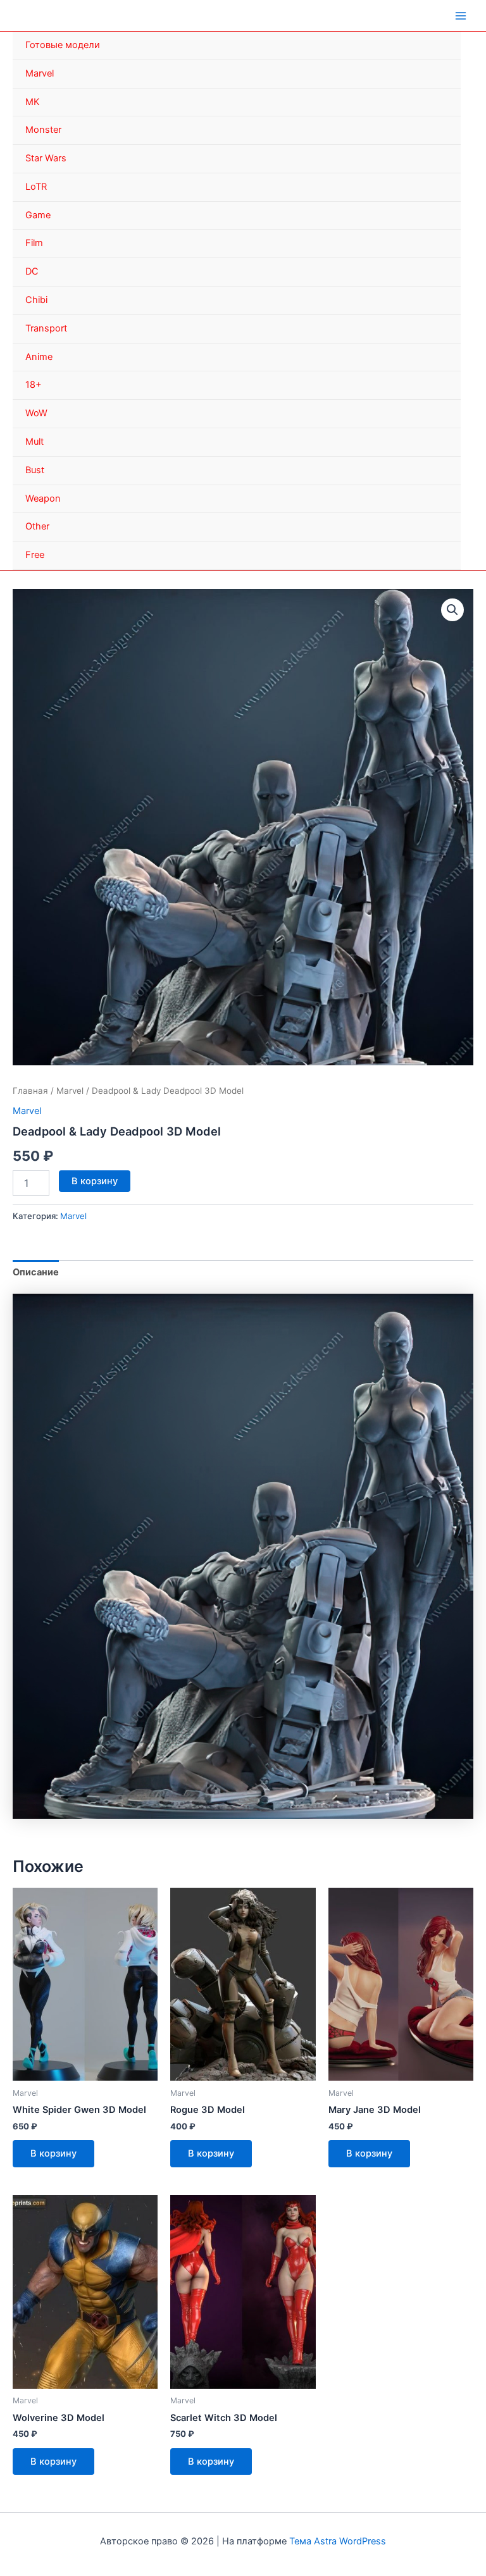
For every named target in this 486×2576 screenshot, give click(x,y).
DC (32, 271)
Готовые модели (63, 45)
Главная (30, 1091)
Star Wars (46, 158)
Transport (46, 328)
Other (37, 526)
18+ (34, 385)
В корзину (95, 1181)
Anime (39, 357)
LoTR (36, 187)
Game (38, 215)
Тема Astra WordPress (338, 2541)
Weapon (43, 498)
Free (35, 555)
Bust (35, 470)
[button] (452, 610)
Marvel (40, 73)
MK (33, 102)
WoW (36, 413)
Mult (34, 442)
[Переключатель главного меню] (461, 15)
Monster (43, 130)
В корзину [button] (53, 2153)
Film (34, 243)
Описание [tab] (36, 1272)
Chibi (36, 300)
